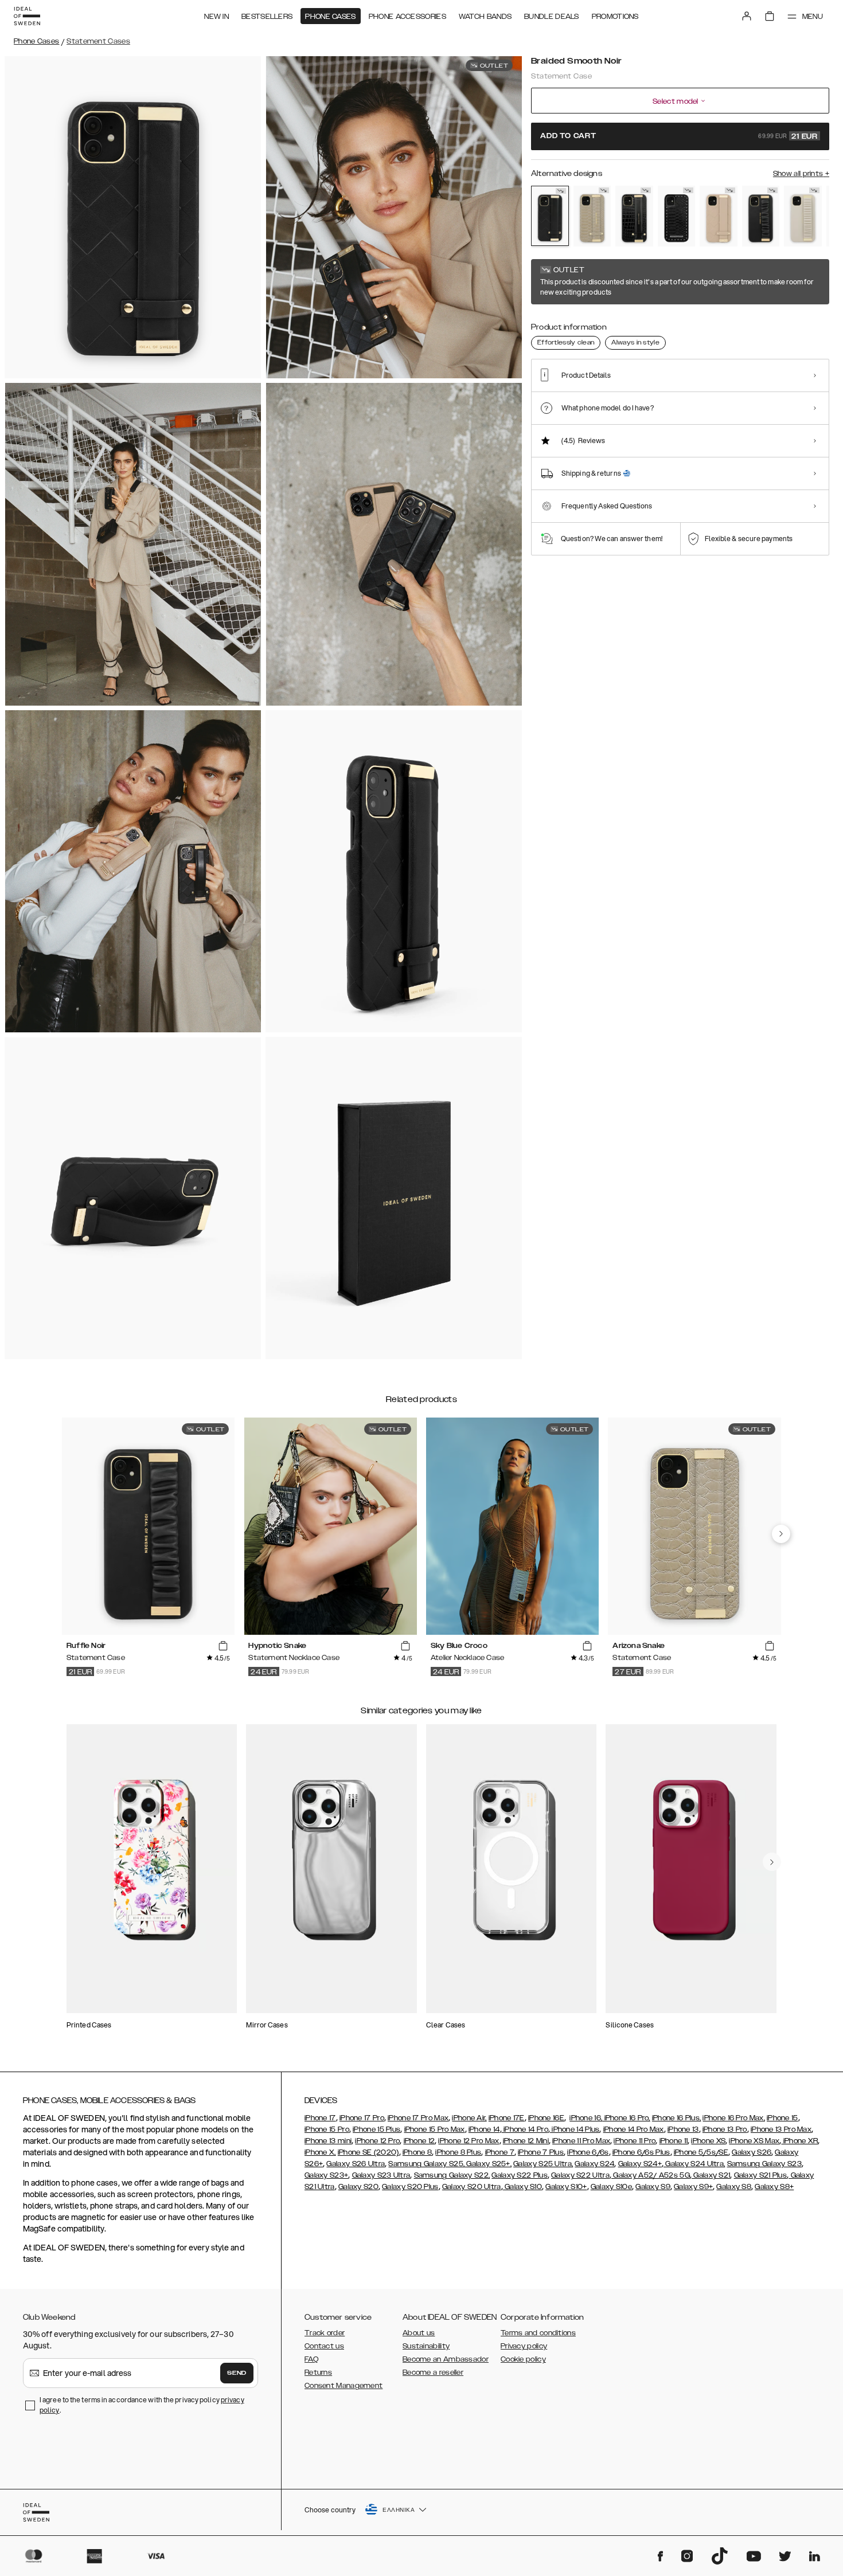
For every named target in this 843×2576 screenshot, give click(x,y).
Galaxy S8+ (774, 2187)
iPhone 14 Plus (575, 2129)
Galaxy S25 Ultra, (543, 2164)
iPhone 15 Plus (376, 2129)
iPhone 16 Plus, (677, 2118)
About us (419, 2333)
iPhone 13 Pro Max (781, 2129)
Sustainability (426, 2346)
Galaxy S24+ (640, 2164)
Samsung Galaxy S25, (426, 2164)
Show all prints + (801, 174)
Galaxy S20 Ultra (472, 2187)
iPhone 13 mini (328, 2141)
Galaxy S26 (752, 2152)
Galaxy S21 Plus (761, 2175)
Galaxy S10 (522, 2187)
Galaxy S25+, (488, 2164)
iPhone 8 (417, 2152)
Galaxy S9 (653, 2187)
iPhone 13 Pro (725, 2129)
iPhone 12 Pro (377, 2141)
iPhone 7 (500, 2152)
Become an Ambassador (446, 2359)
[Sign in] (747, 16)
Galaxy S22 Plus (520, 2175)
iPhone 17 (320, 2118)
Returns (318, 2373)
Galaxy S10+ (566, 2187)
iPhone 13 (683, 2129)
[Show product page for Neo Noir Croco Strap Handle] (634, 216)
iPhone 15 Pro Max (435, 2129)
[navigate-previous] (781, 1534)
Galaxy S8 (734, 2187)
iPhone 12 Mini (526, 2141)
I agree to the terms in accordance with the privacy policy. (142, 2405)
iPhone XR (799, 2141)
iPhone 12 (419, 2141)
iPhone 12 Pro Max (469, 2141)
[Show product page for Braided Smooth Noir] (550, 216)
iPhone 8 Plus (458, 2152)
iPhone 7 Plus (541, 2152)
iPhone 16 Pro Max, (733, 2118)
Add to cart (679, 136)
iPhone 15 (782, 2118)
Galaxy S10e (611, 2187)
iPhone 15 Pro (327, 2129)
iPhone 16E (546, 2118)
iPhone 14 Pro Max (634, 2129)
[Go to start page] (27, 16)
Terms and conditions (538, 2333)
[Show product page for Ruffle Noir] (761, 216)
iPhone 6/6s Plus (641, 2152)
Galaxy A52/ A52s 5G (651, 2175)
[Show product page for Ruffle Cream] (803, 216)
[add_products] (223, 1646)
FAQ (311, 2359)
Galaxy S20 (358, 2187)
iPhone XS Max (754, 2141)
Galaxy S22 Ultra (580, 2175)
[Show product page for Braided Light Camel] (719, 216)
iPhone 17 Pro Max (418, 2118)
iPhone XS (708, 2141)
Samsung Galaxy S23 (764, 2164)
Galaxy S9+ (693, 2187)
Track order (325, 2333)
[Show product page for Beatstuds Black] (677, 216)
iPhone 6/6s (588, 2152)
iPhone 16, (586, 2118)
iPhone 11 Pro (635, 2141)
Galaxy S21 (711, 2175)
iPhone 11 (674, 2141)
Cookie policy (523, 2359)
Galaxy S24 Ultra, (694, 2164)
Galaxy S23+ (326, 2175)
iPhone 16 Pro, (626, 2118)
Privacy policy (524, 2346)
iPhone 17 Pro (362, 2118)
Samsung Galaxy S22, (452, 2175)
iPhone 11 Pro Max (581, 2141)
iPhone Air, (469, 2118)
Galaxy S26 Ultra (356, 2164)
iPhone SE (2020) (368, 2152)
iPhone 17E (507, 2118)
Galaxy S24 (594, 2164)
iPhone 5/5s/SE (701, 2152)
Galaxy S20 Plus (410, 2187)
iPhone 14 (484, 2129)
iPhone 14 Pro (525, 2129)
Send (237, 2373)
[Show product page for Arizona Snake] (592, 216)
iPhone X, (320, 2152)
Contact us (324, 2346)
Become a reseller (433, 2373)
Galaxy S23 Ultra (381, 2175)
